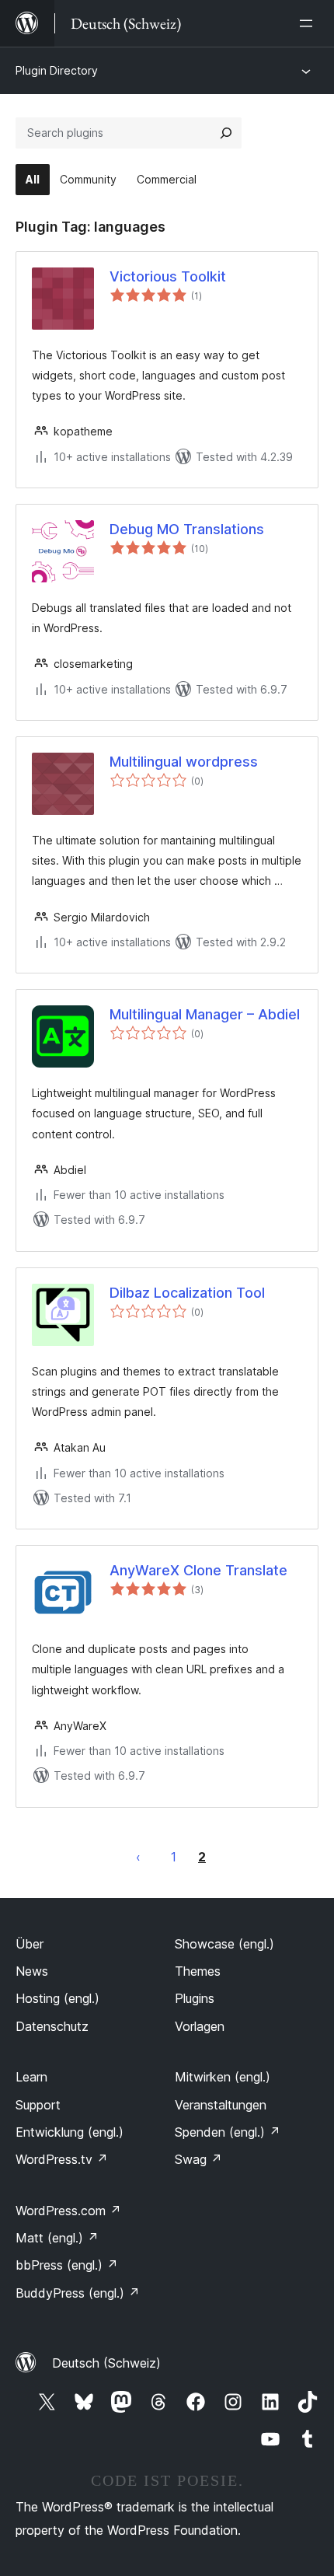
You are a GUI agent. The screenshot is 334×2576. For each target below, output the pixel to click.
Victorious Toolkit (168, 276)
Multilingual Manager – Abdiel (205, 1014)
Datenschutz (52, 2026)
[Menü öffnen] (309, 23)
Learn (31, 2077)
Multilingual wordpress (184, 762)
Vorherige (138, 1857)
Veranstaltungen (221, 2105)
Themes (198, 1971)
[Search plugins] (226, 133)
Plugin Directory (57, 70)
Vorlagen (200, 2026)
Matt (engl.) (57, 2238)
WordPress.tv (62, 2159)
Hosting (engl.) (57, 1998)
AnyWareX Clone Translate (198, 1570)
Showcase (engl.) (224, 1944)
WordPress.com (68, 2211)
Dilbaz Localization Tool (187, 1293)
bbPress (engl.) (67, 2265)
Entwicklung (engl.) (70, 2132)
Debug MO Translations (187, 529)
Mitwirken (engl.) (223, 2077)
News (32, 1971)
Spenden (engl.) (228, 2132)
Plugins (195, 1998)
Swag (198, 2159)
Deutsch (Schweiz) (106, 2363)
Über (30, 1944)
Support (38, 2105)
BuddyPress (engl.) (78, 2293)
